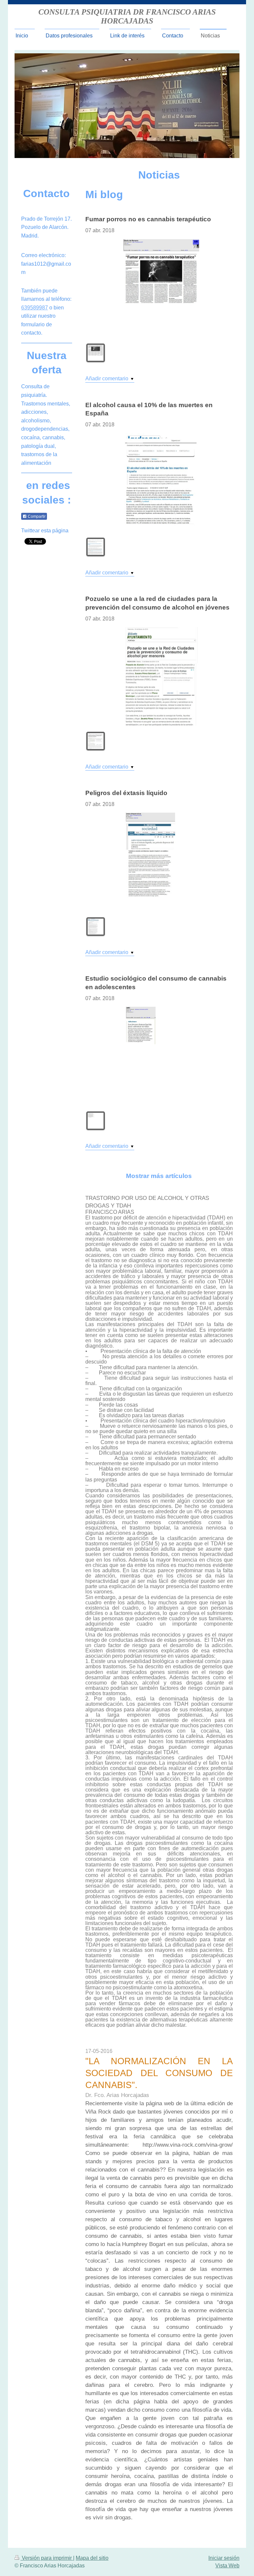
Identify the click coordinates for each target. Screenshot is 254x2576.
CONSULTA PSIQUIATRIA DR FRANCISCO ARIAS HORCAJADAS (127, 16)
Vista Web (227, 2566)
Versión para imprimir (47, 2558)
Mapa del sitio (92, 2558)
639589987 (35, 308)
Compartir (36, 516)
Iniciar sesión (224, 2558)
